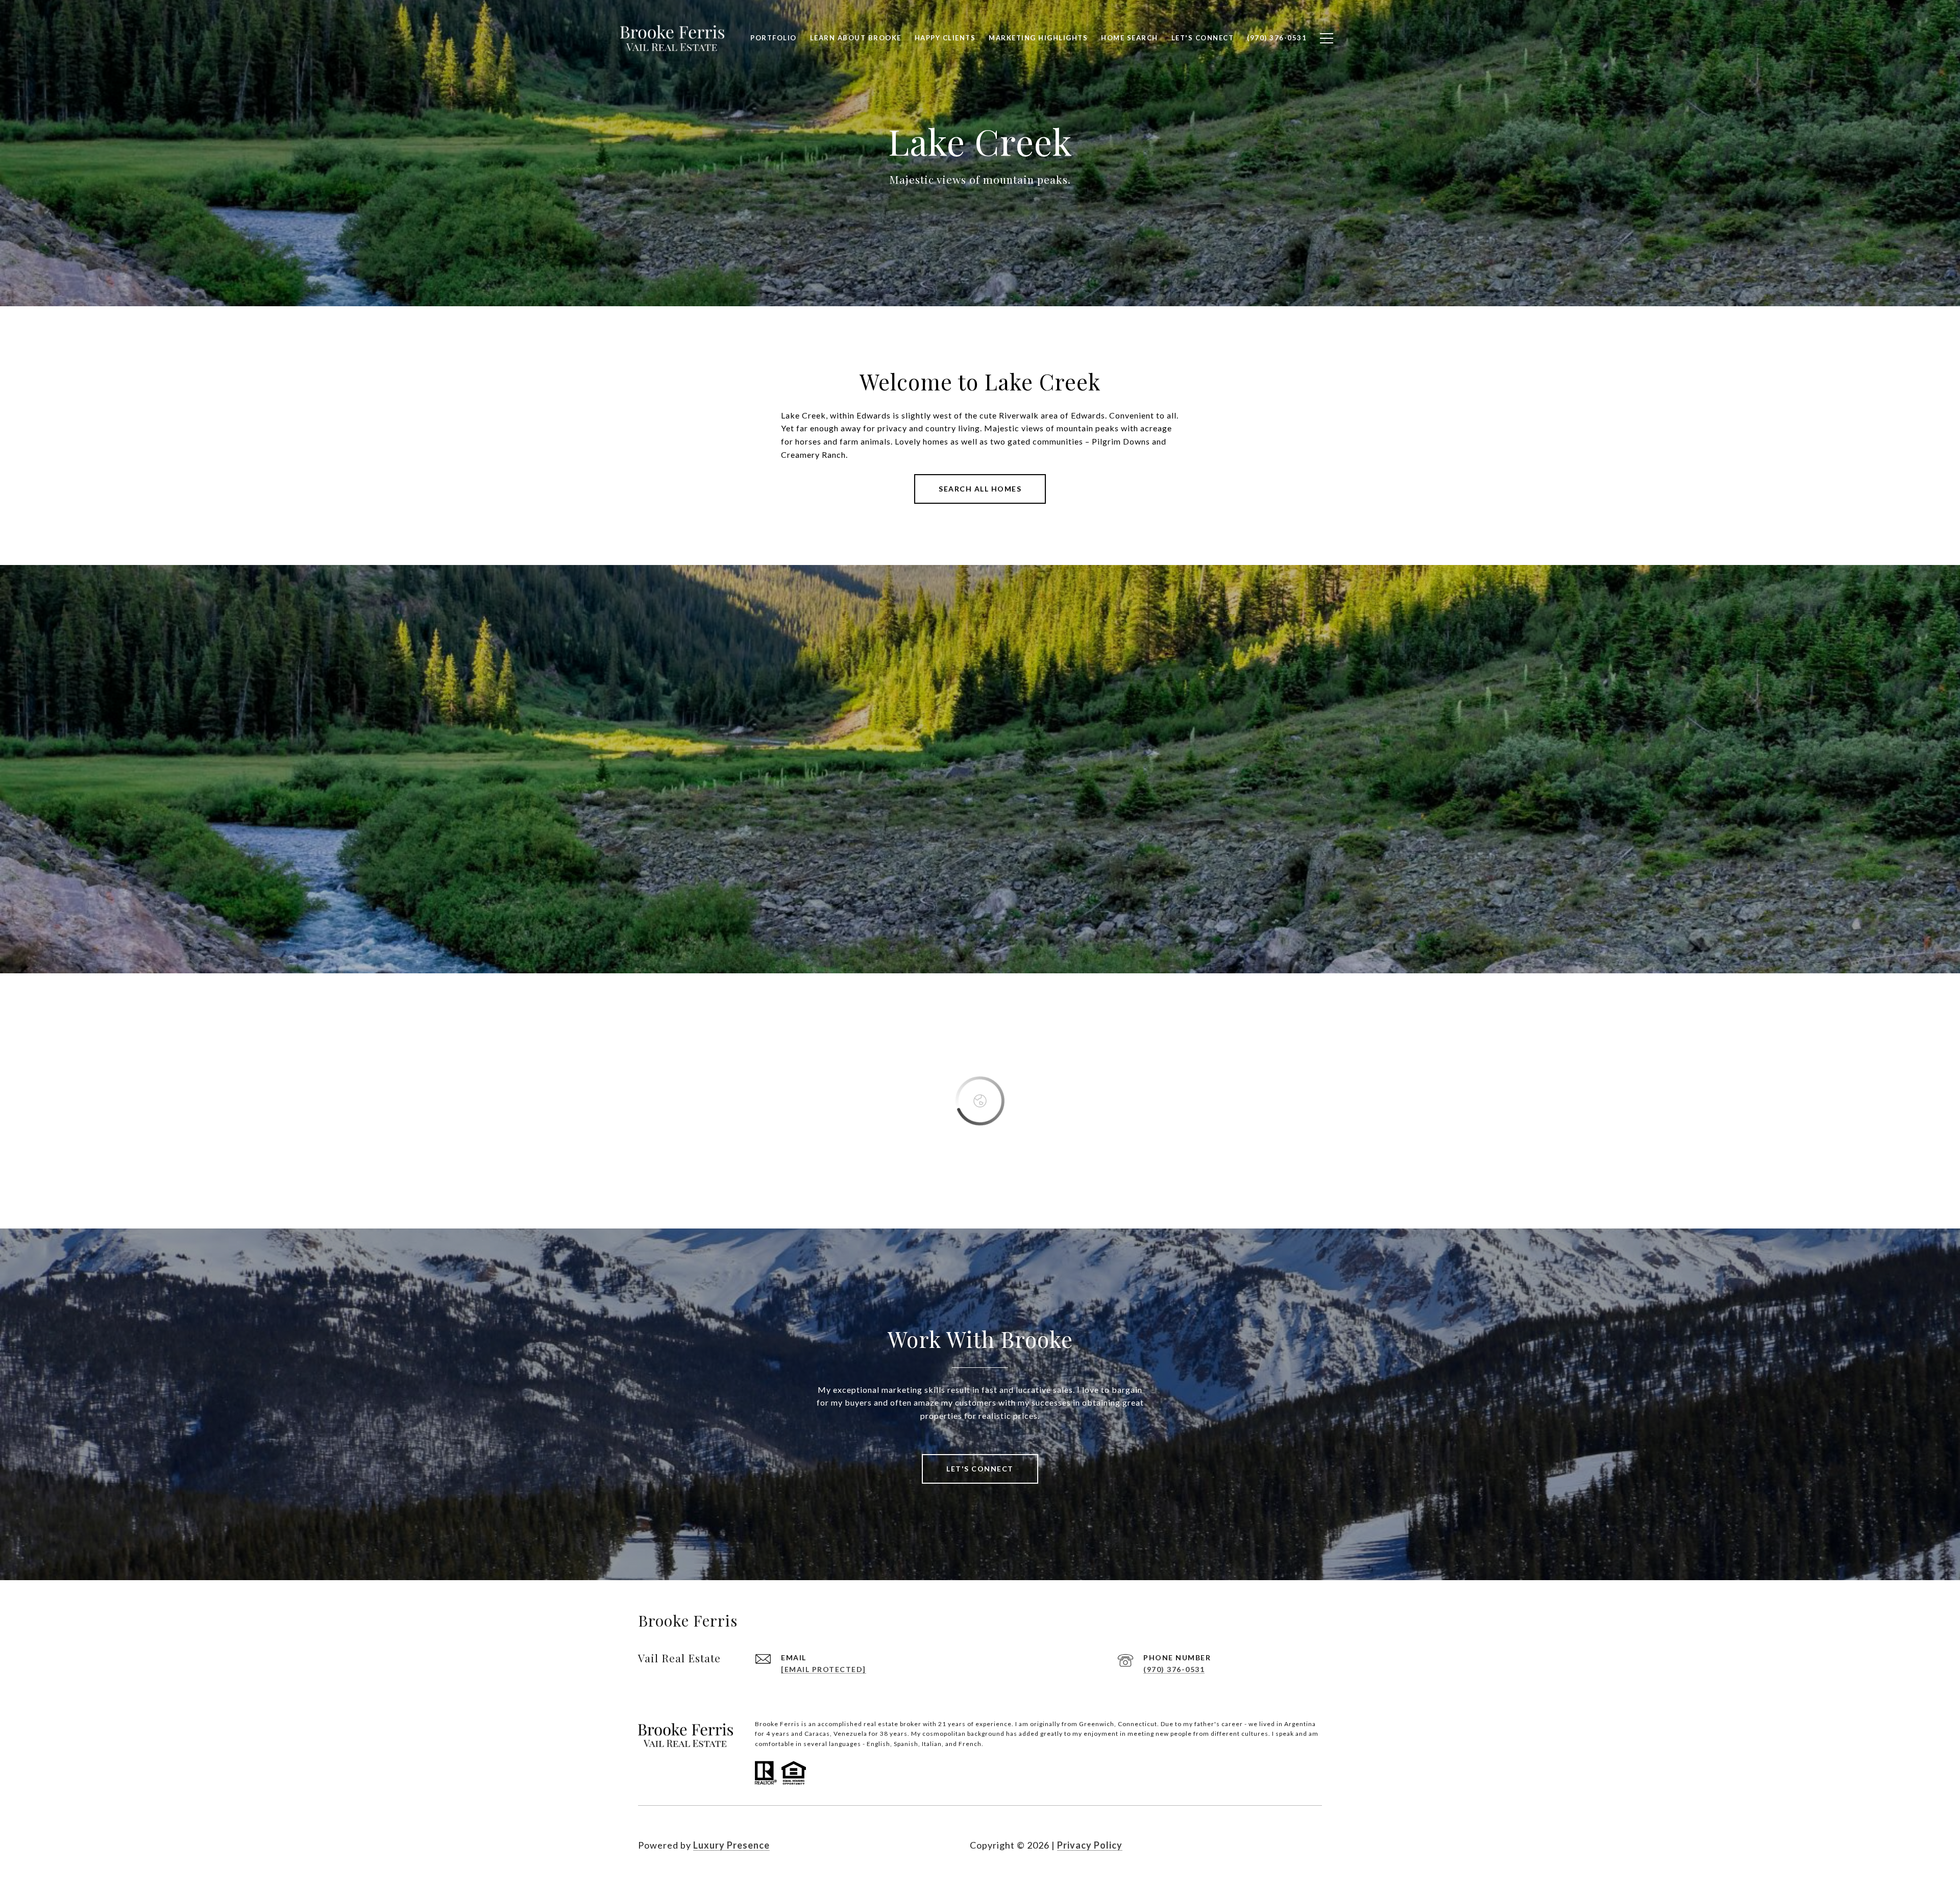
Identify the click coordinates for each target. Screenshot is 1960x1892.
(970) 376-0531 (1174, 1669)
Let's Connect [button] (980, 1469)
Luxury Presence (731, 1845)
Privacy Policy (1090, 1845)
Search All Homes (980, 489)
